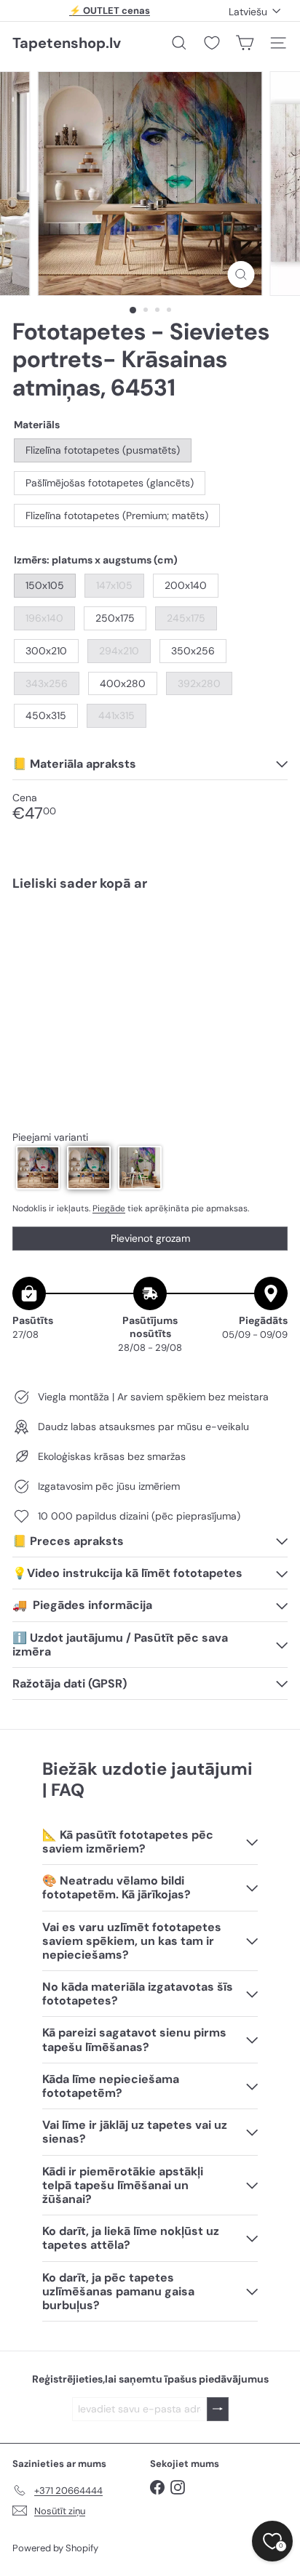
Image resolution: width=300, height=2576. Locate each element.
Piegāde (109, 1208)
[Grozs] (245, 43)
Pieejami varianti (50, 1137)
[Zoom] (241, 274)
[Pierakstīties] (218, 2409)
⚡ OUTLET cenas (110, 11)
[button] (38, 1168)
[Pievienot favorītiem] (268, 932)
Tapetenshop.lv (67, 43)
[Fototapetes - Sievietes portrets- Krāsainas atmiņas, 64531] (150, 946)
